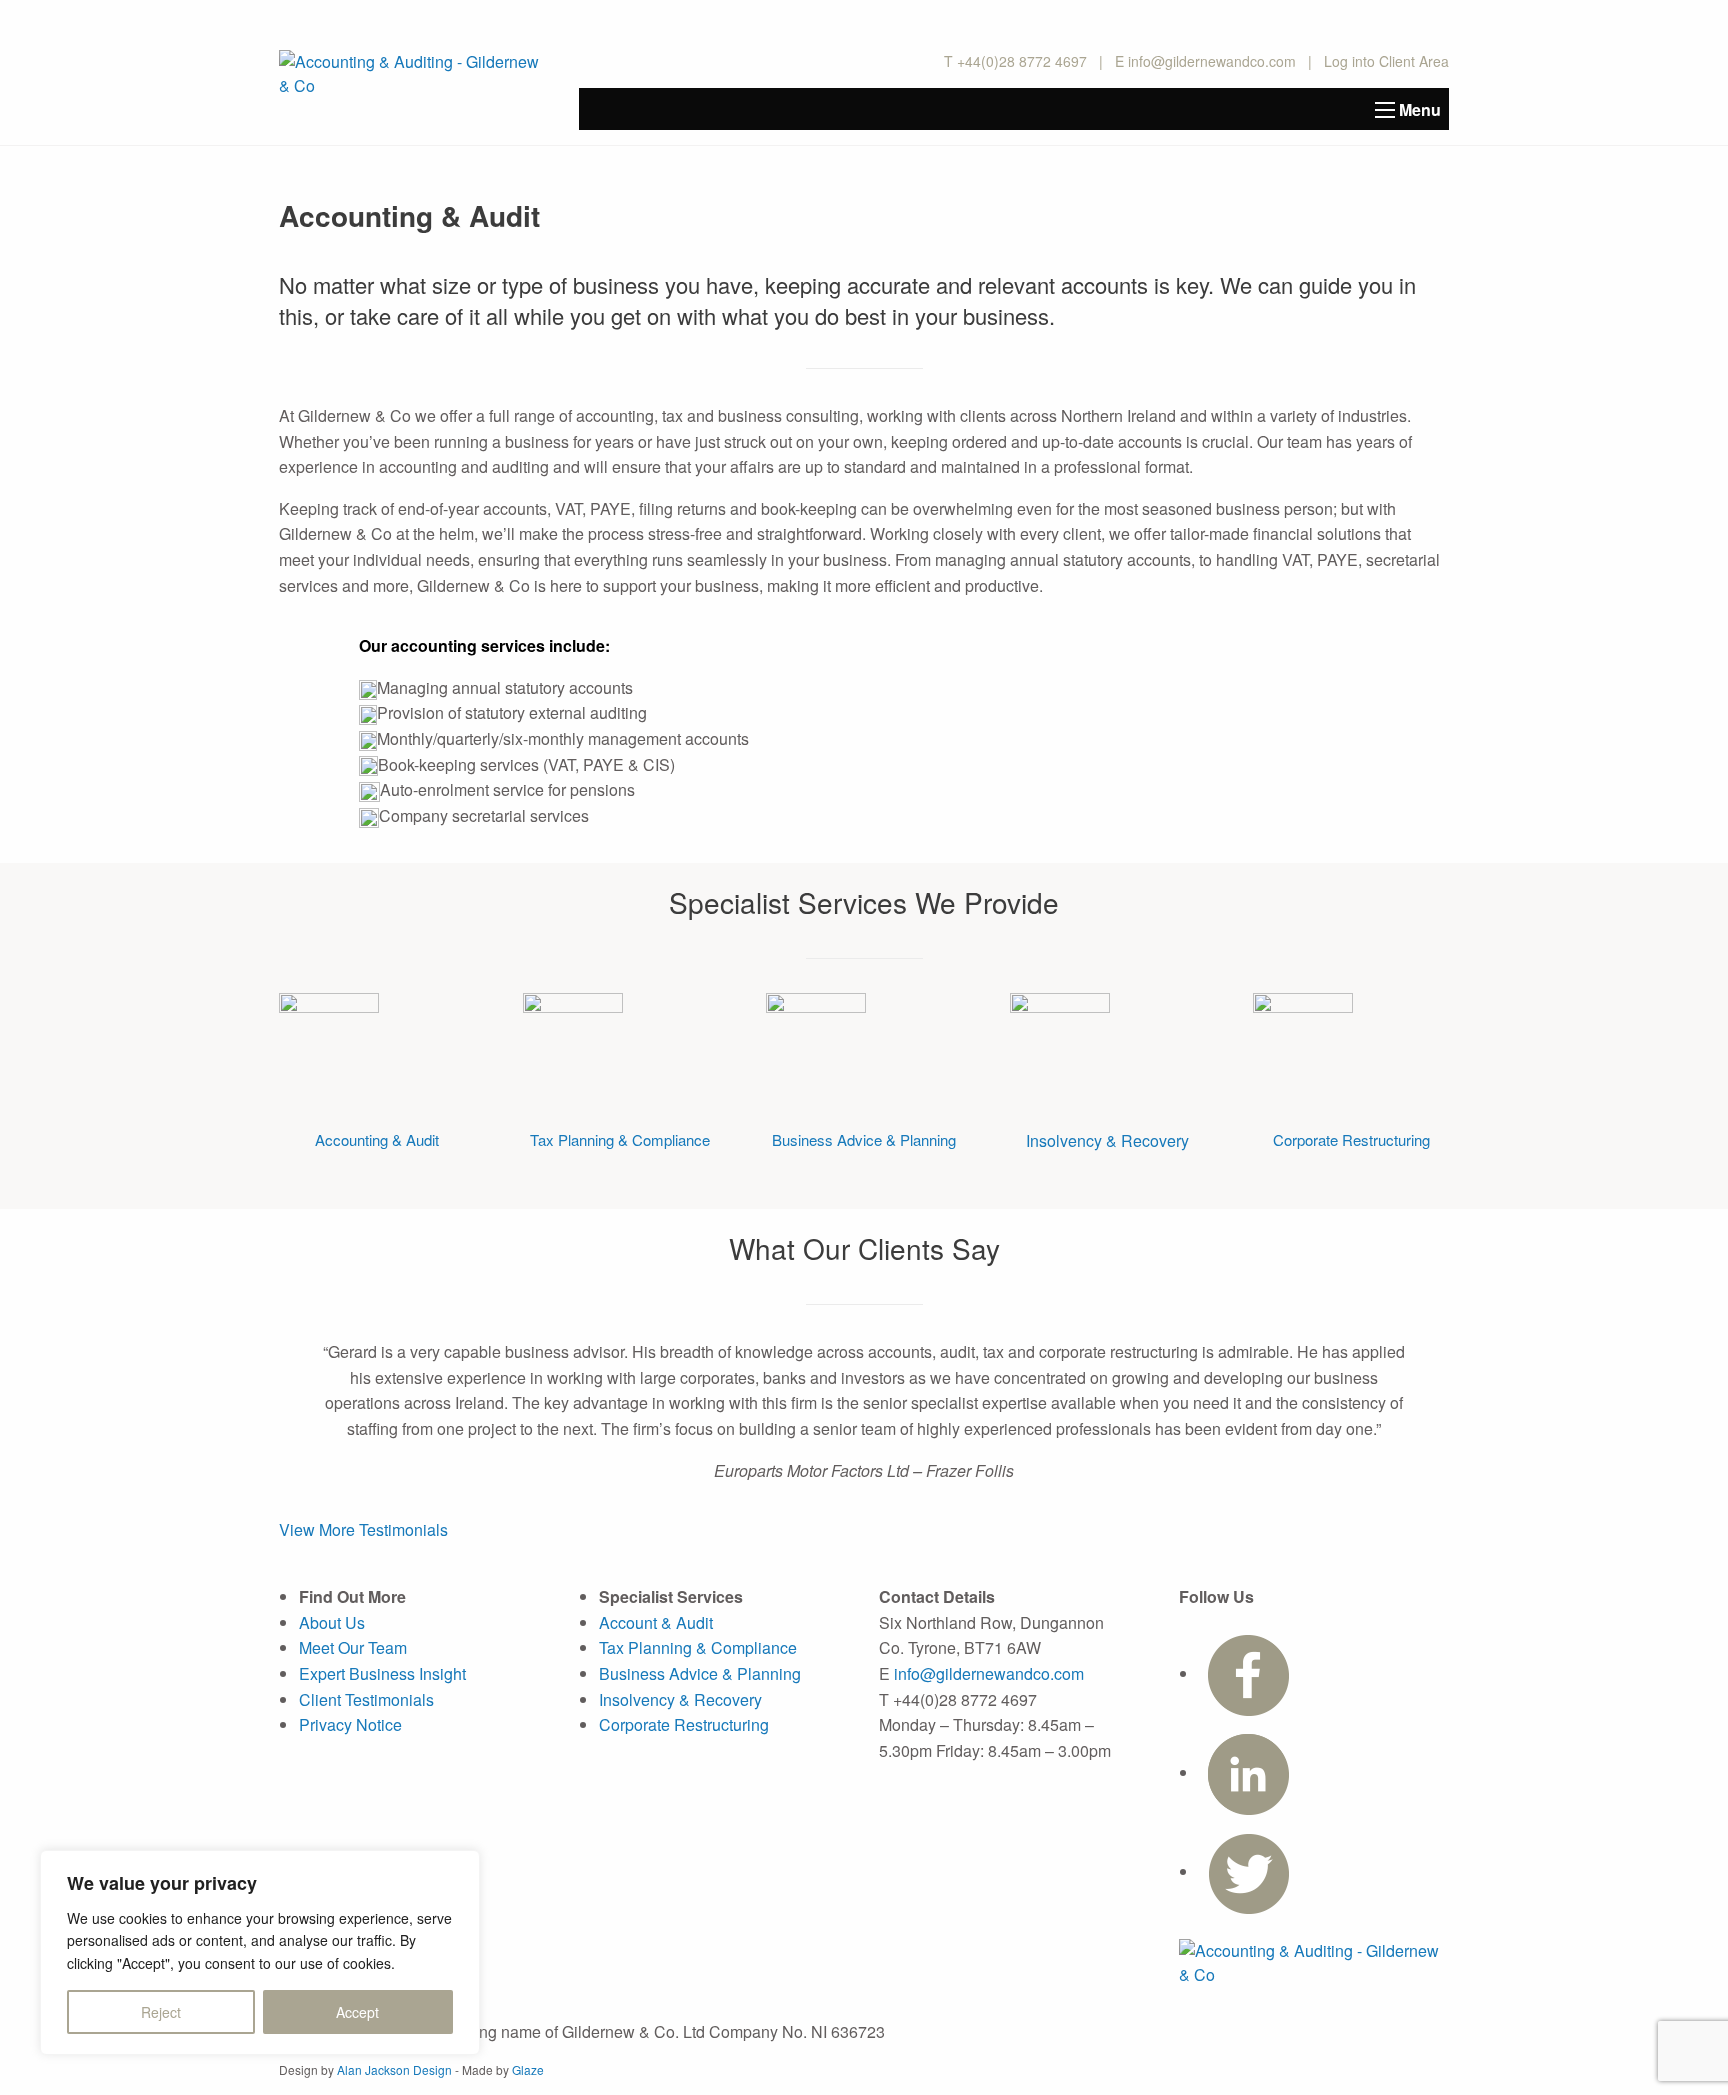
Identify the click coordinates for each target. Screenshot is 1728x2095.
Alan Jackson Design (394, 2069)
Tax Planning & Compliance (620, 1139)
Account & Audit (656, 1622)
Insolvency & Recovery (1107, 1140)
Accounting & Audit (377, 1139)
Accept (357, 2012)
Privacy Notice (350, 1724)
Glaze (528, 2069)
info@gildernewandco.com (1212, 61)
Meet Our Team (353, 1647)
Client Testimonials (366, 1699)
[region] (260, 1952)
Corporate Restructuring (1351, 1139)
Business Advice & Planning (864, 1139)
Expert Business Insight (382, 1673)
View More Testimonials (363, 1529)
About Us (332, 1622)
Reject (161, 2012)
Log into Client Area (1386, 61)
